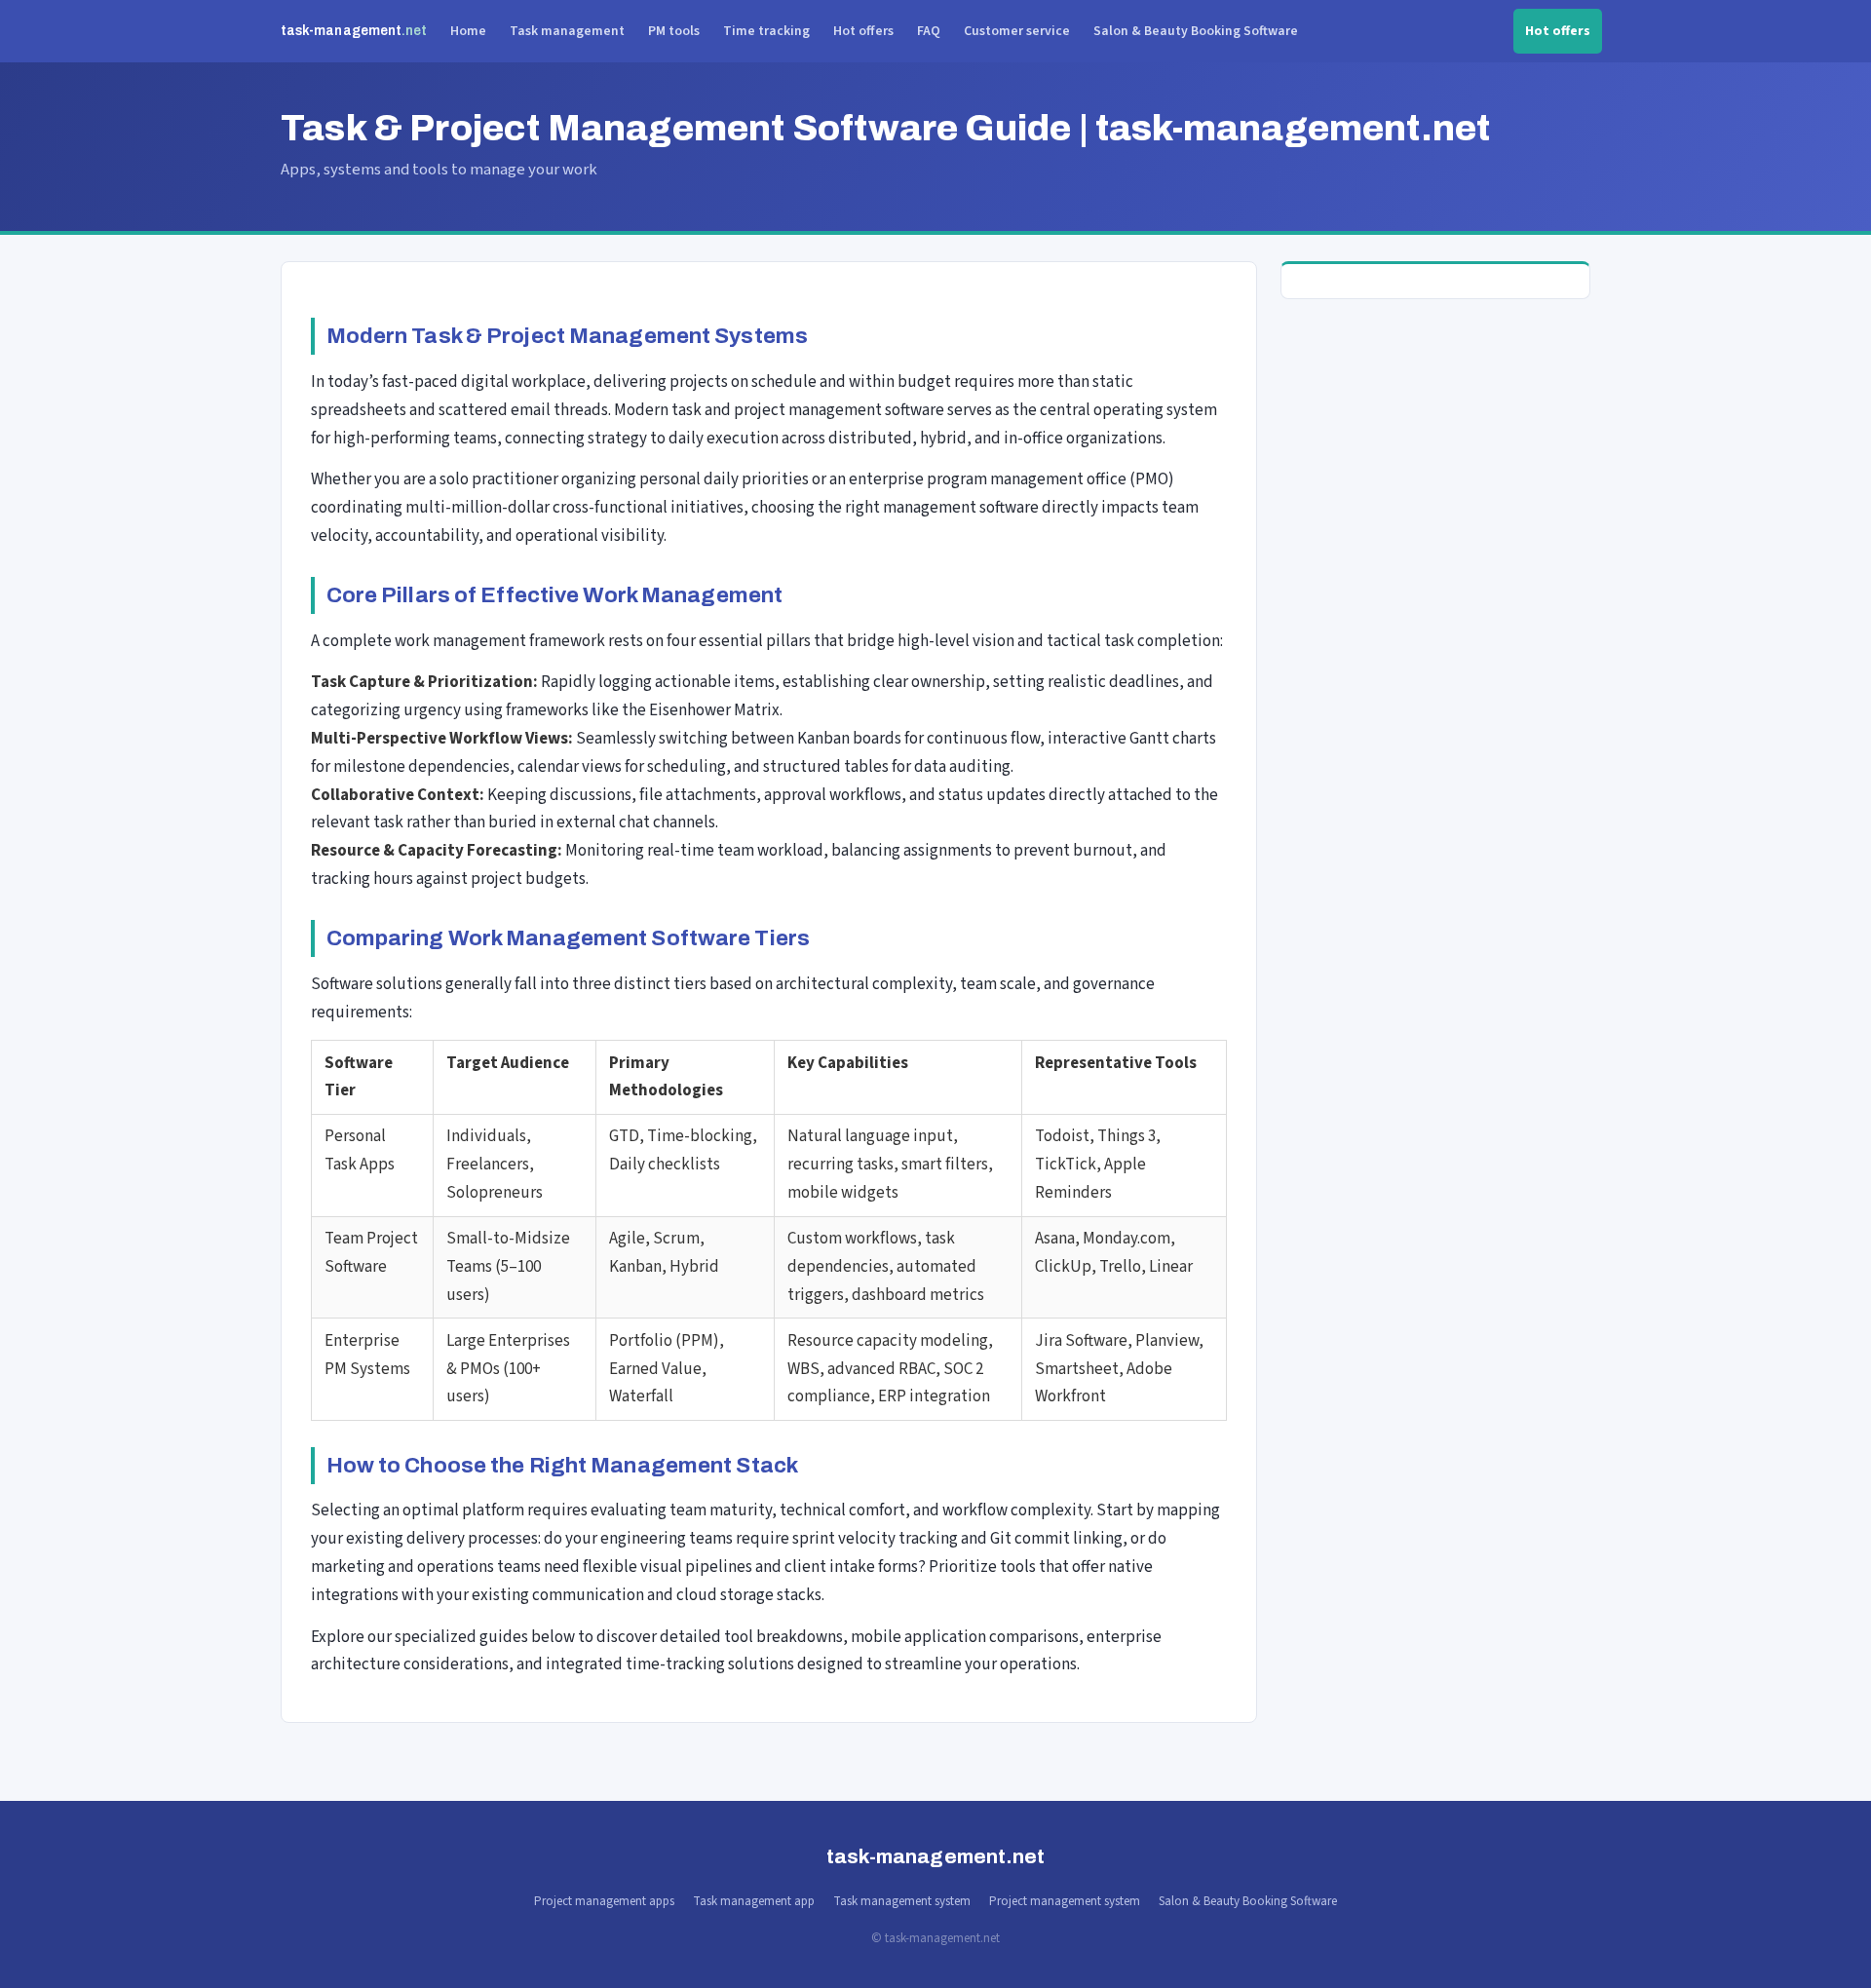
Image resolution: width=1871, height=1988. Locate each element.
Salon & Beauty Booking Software (1196, 31)
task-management (354, 31)
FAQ (929, 31)
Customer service (1017, 31)
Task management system (902, 1901)
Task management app (754, 1901)
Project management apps (604, 1901)
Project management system (1065, 1901)
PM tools (674, 31)
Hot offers (863, 31)
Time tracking (766, 31)
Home (468, 31)
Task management (567, 31)
